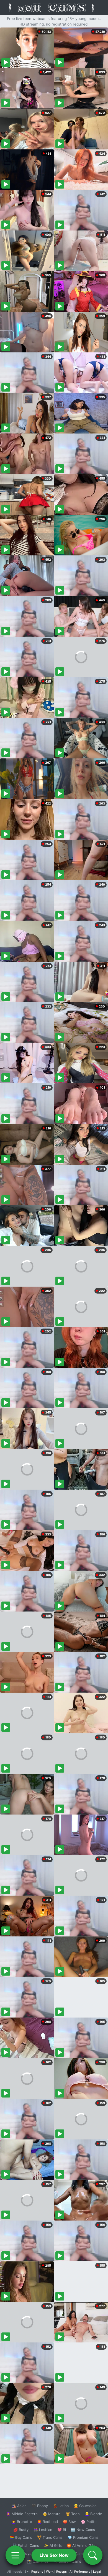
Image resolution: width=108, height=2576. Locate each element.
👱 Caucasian (85, 2506)
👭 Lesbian (43, 2530)
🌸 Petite (89, 2522)
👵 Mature (52, 2514)
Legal (97, 2572)
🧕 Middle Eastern (22, 2514)
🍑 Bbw (69, 2522)
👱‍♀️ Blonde (93, 2514)
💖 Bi (62, 2530)
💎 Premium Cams (83, 2537)
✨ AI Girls (53, 2545)
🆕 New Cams (83, 2530)
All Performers (80, 2572)
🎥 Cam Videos (83, 2554)
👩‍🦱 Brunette (22, 2522)
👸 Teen (73, 2514)
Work (50, 2572)
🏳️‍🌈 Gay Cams (21, 2537)
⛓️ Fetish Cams (26, 2545)
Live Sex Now (54, 2555)
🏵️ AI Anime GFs (81, 2545)
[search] (93, 2555)
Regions (37, 2572)
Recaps (61, 2572)
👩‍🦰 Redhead (47, 2522)
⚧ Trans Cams (50, 2537)
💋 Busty (21, 2530)
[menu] (15, 2555)
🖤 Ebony (40, 2506)
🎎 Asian (19, 2506)
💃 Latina (61, 2506)
